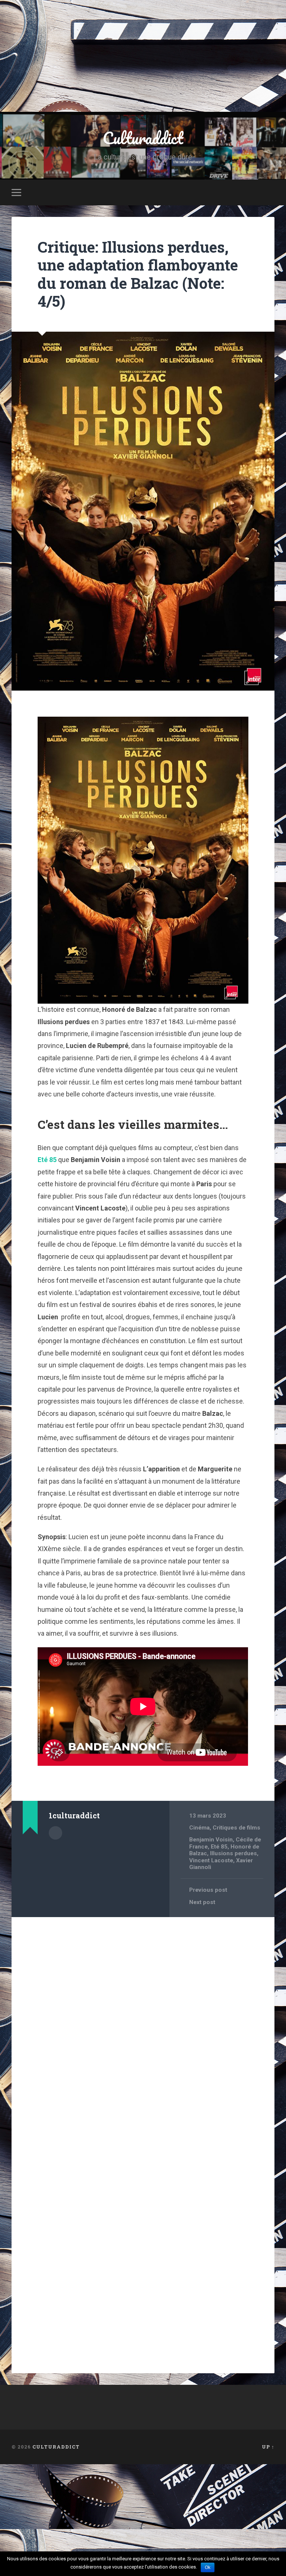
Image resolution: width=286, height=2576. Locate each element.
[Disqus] (143, 2018)
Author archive (55, 1833)
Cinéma (199, 1828)
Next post (202, 1902)
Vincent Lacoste (211, 1860)
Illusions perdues (233, 1853)
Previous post (208, 1890)
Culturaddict (143, 138)
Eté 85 (47, 1160)
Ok (208, 2567)
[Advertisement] (143, 56)
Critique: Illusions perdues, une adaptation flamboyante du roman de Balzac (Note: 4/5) (138, 274)
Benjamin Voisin (211, 1840)
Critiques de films (236, 1828)
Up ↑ (268, 2447)
